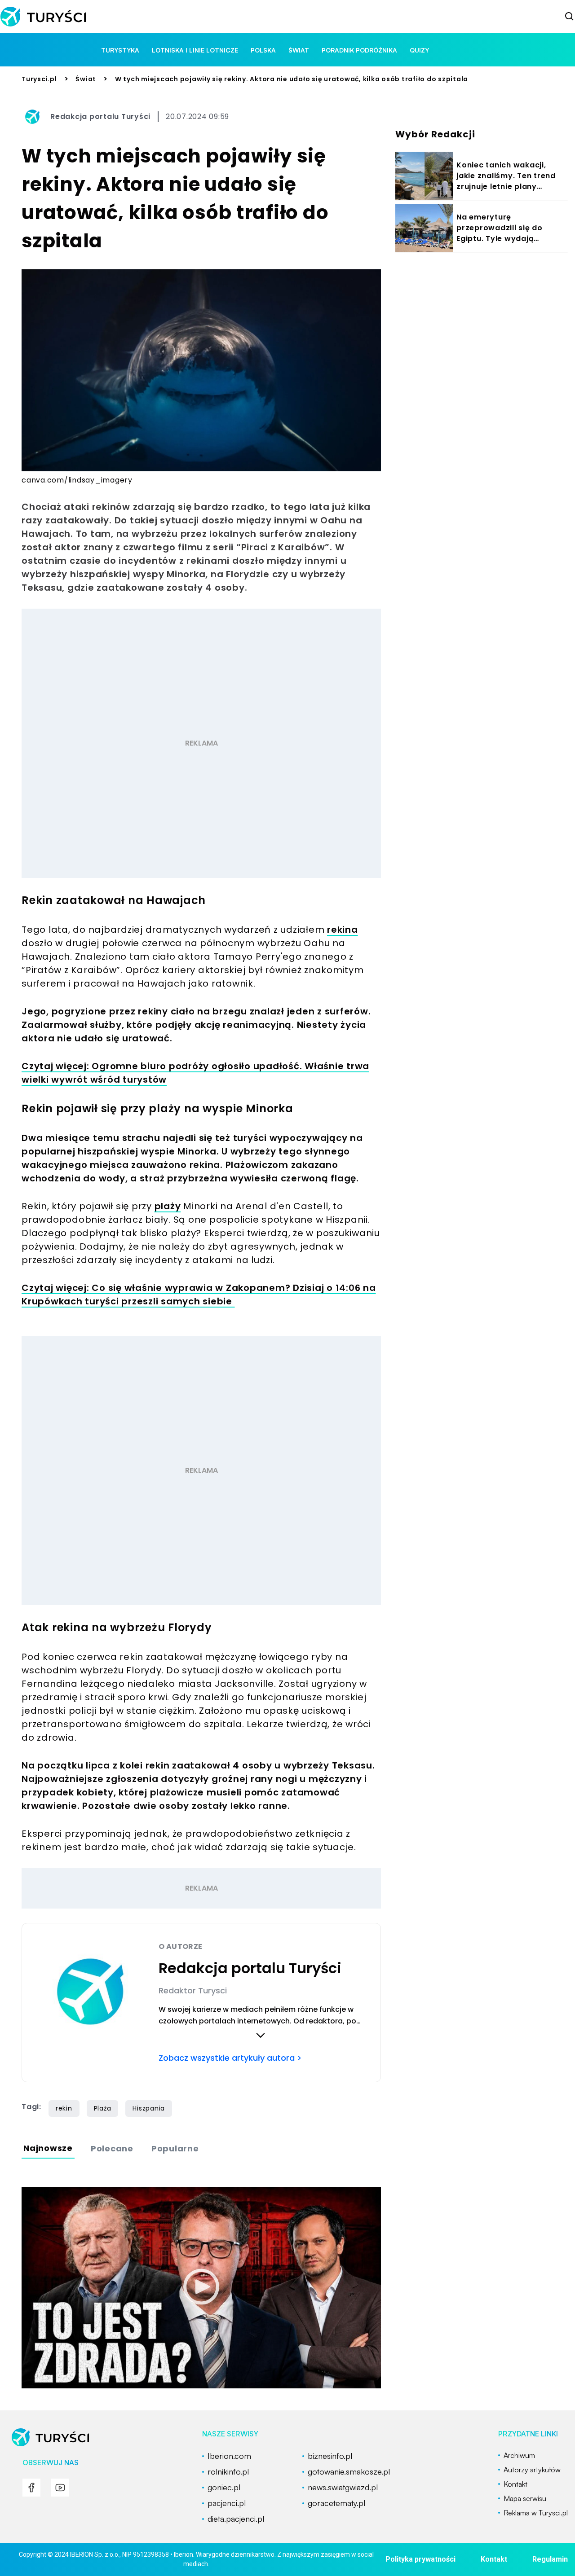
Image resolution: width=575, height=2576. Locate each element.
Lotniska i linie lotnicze (195, 50)
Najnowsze (48, 2148)
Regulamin (550, 2559)
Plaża (103, 2108)
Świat (86, 79)
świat (299, 50)
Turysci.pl (39, 79)
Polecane (112, 2148)
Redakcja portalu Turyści (100, 116)
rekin (64, 2108)
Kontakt (494, 2559)
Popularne (175, 2148)
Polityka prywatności (420, 2559)
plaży (168, 1206)
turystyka (120, 50)
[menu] (31, 2488)
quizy (419, 50)
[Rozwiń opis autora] (261, 2035)
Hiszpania (149, 2108)
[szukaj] (570, 17)
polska (263, 50)
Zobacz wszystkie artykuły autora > (230, 2058)
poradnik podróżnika (359, 50)
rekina (343, 930)
